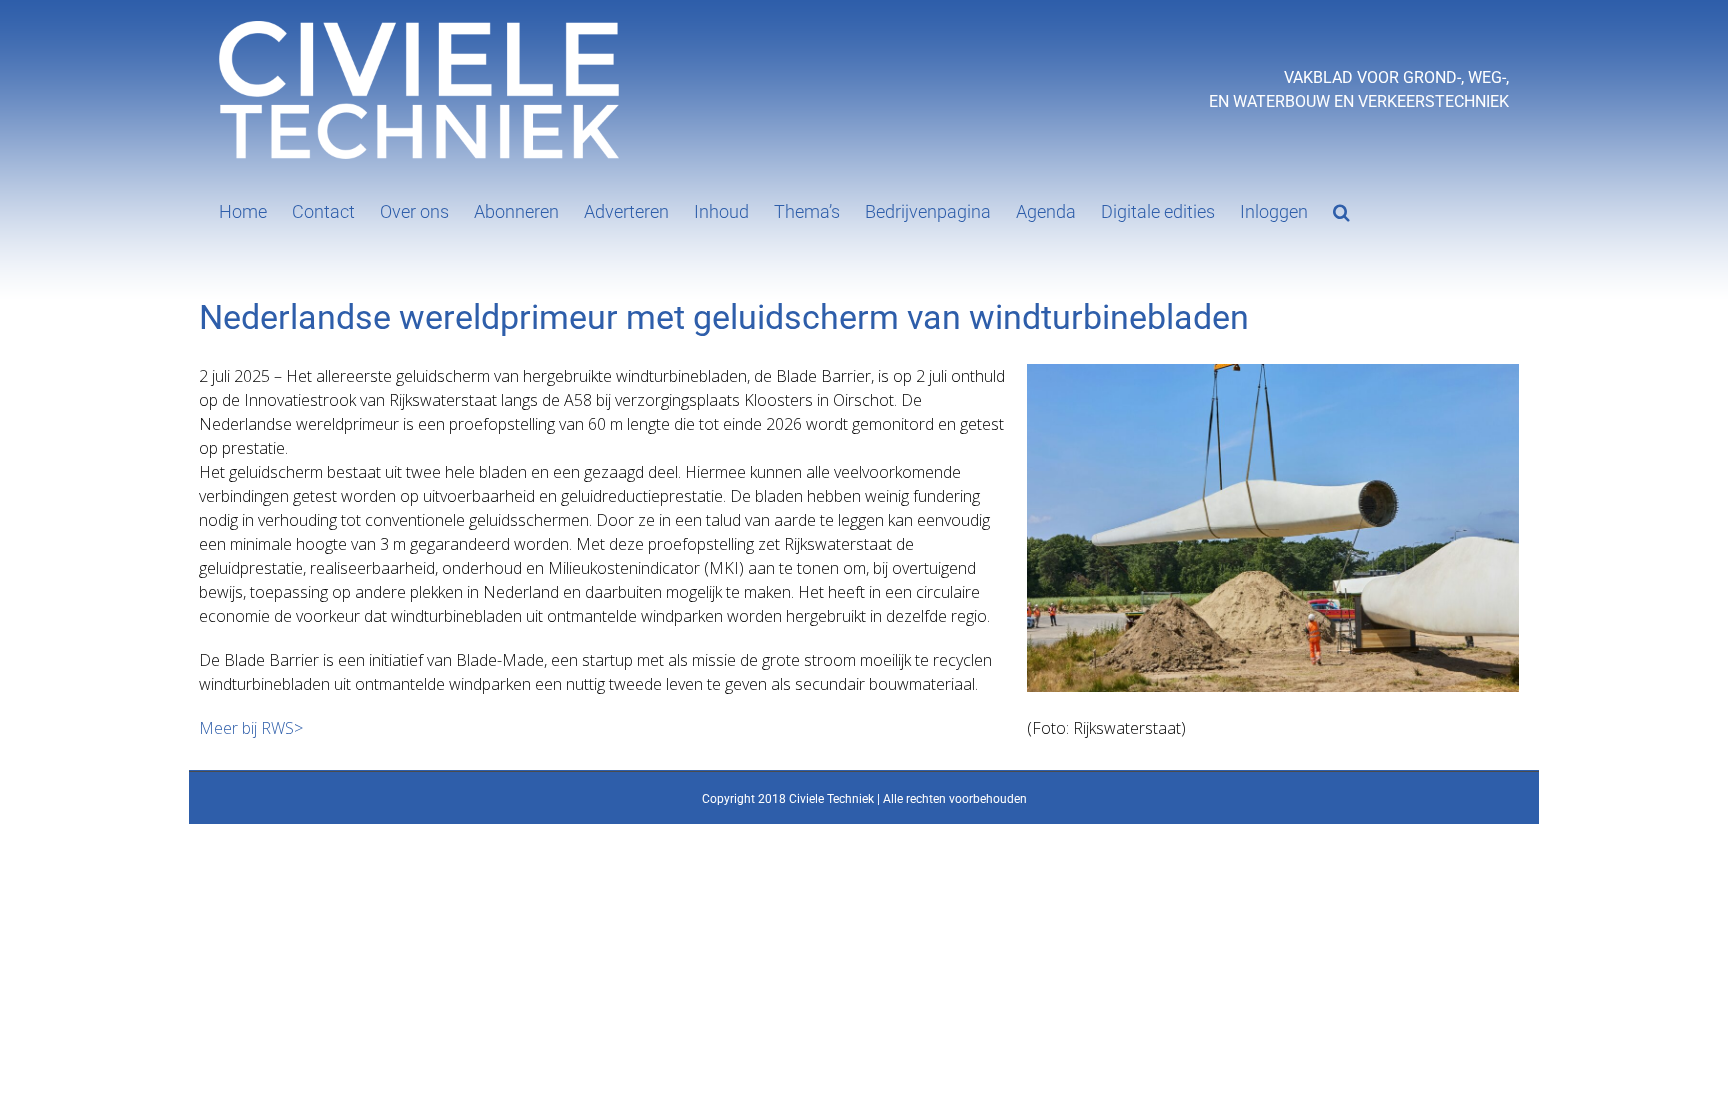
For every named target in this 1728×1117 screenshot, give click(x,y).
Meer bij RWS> (251, 728)
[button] (1341, 210)
